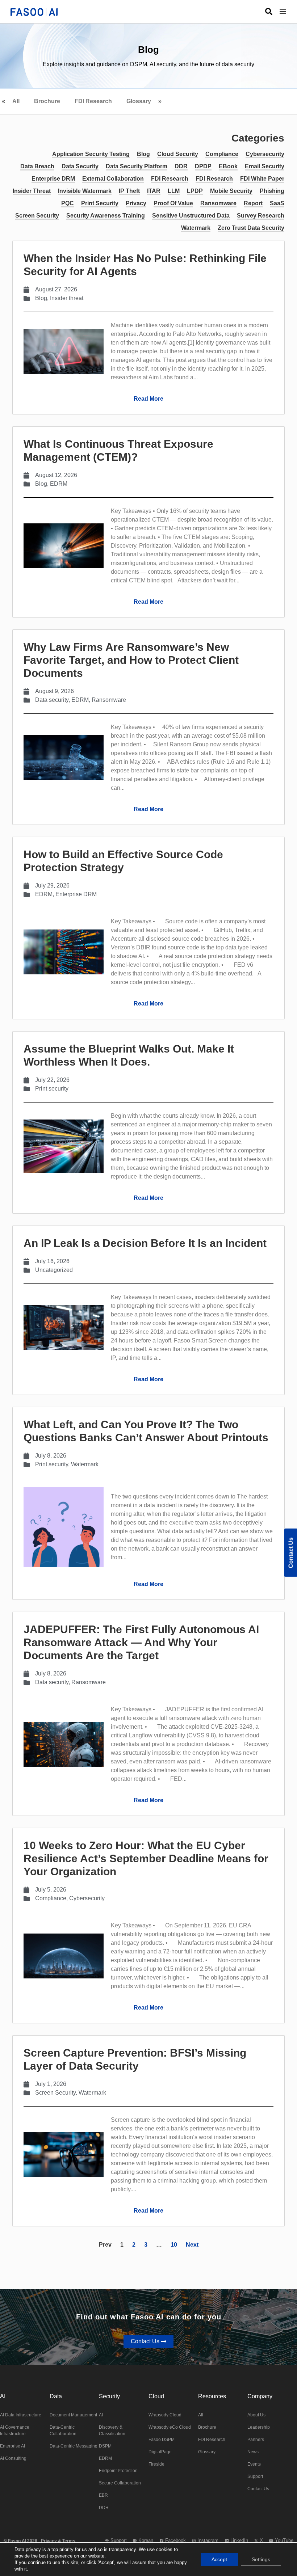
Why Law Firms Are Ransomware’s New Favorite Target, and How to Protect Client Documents (131, 660)
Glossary (139, 101)
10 (174, 2245)
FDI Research (93, 101)
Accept (219, 2559)
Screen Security (55, 2093)
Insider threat (67, 298)
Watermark (85, 1464)
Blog (41, 298)
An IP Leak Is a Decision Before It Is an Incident (145, 1243)
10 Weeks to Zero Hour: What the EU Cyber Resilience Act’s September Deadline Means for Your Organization (146, 1858)
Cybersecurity (87, 1898)
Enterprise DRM (76, 894)
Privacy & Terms (58, 2541)
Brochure (47, 101)
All (16, 101)
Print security (52, 1089)
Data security (52, 700)
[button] (288, 12)
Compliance (51, 1898)
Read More (148, 399)
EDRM (59, 484)
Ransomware (109, 700)
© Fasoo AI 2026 (20, 2541)
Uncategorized (54, 1270)
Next (192, 2245)
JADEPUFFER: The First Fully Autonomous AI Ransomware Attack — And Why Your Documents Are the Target (141, 1642)
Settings (261, 2559)
